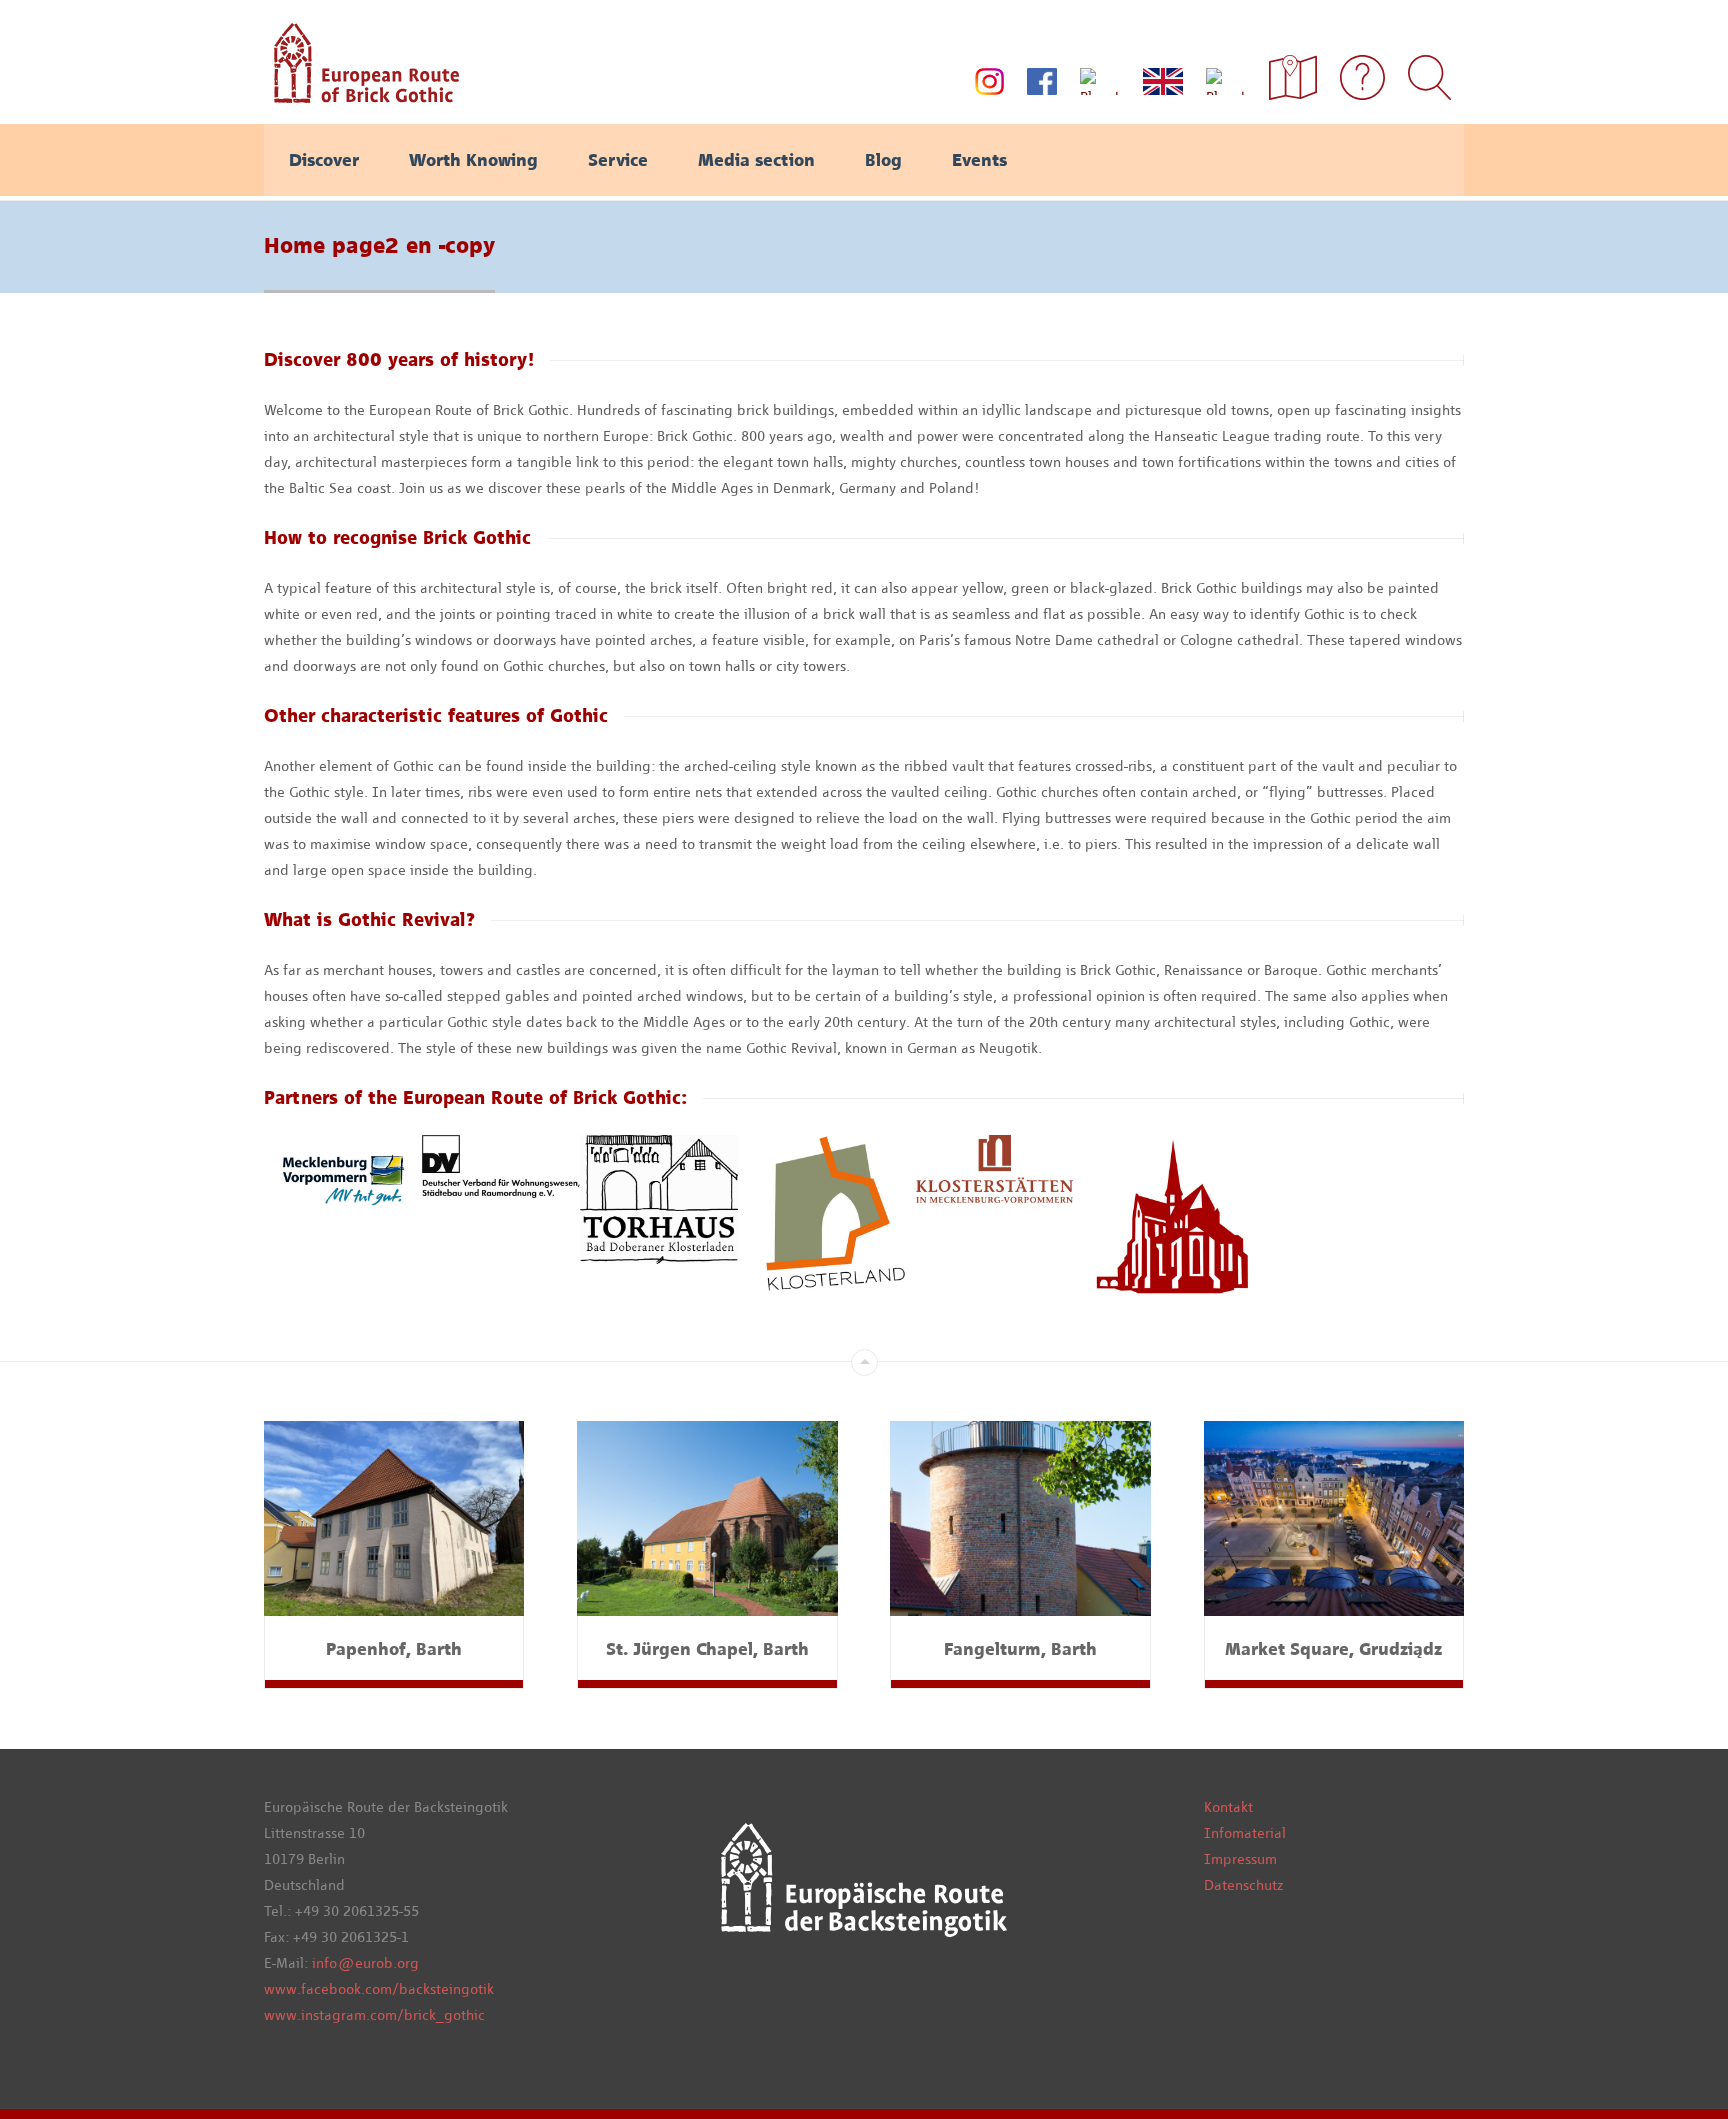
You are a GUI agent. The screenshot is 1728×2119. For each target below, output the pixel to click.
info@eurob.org (365, 1963)
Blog (883, 160)
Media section (756, 160)
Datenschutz (1243, 1885)
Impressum (1240, 1859)
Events (979, 160)
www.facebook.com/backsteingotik (379, 1989)
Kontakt (1228, 1807)
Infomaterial (1245, 1833)
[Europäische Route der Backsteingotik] (361, 96)
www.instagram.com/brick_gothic (374, 2015)
